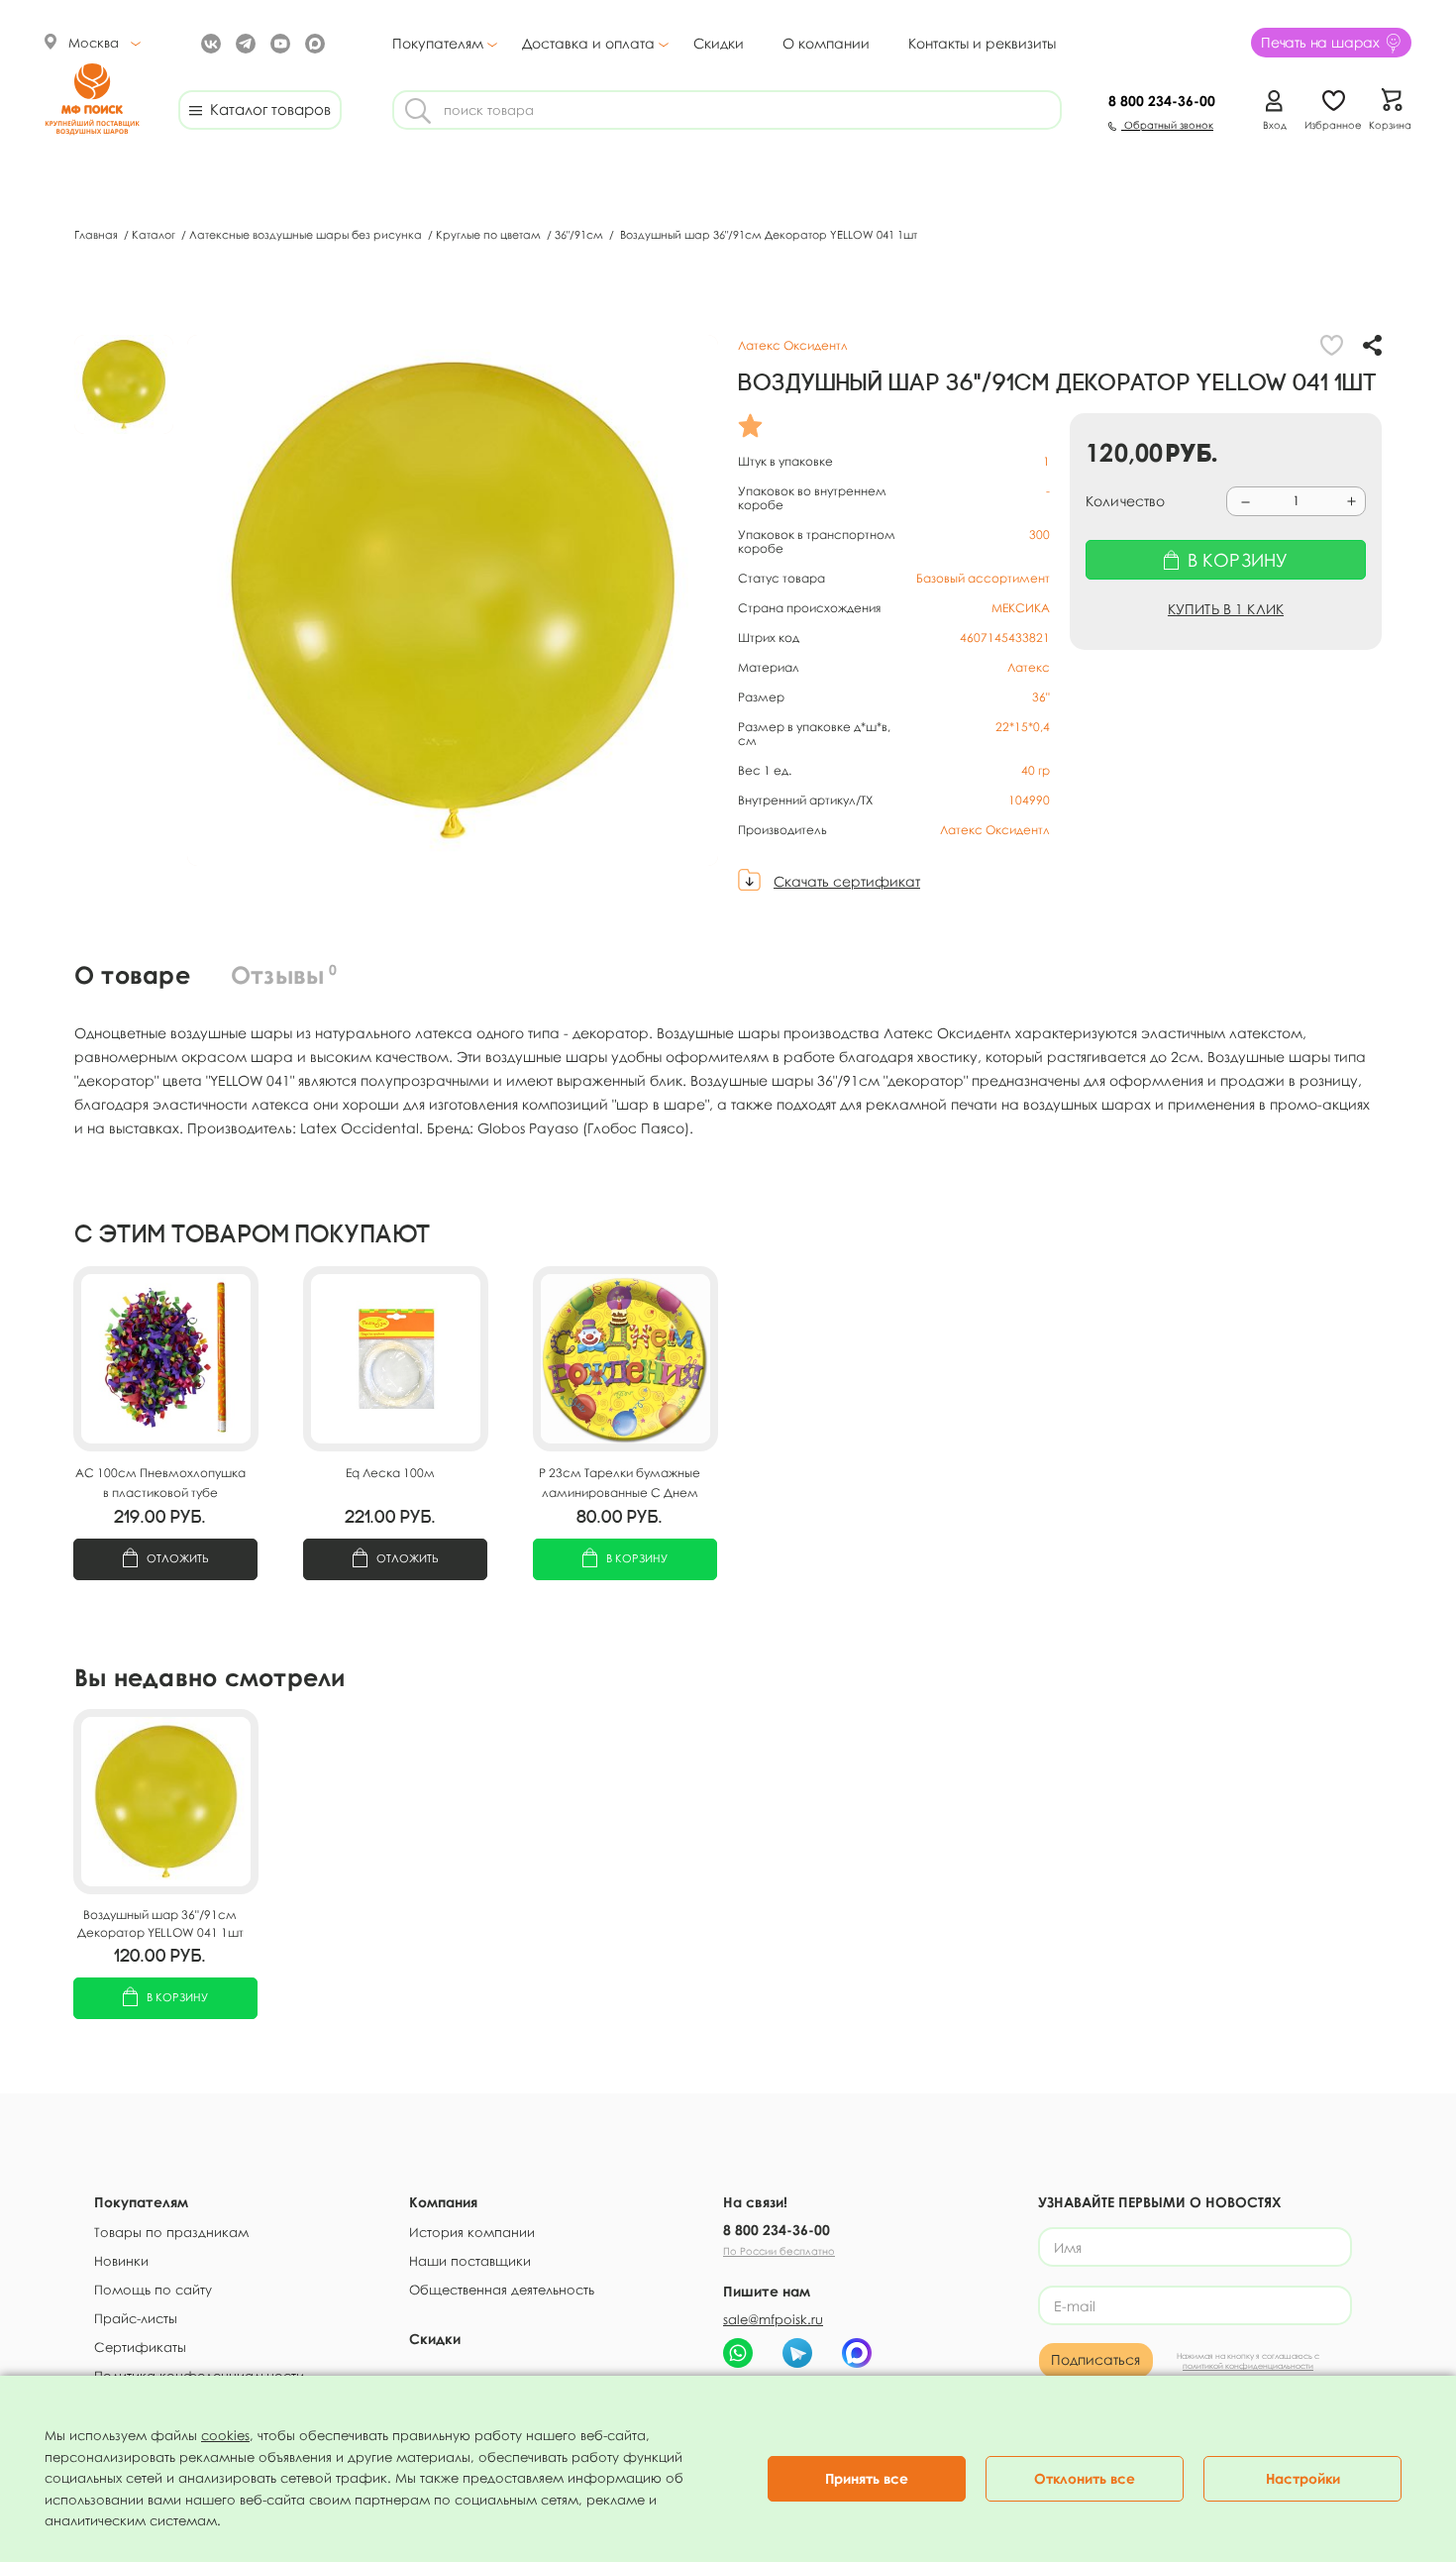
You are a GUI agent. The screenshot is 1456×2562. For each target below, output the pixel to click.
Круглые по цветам (490, 234)
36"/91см (580, 234)
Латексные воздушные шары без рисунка (307, 234)
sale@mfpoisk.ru (773, 2319)
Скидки (719, 43)
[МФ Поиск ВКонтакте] (208, 42)
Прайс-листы (136, 2318)
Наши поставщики (470, 2261)
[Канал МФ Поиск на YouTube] (278, 42)
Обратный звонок (1167, 125)
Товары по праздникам (171, 2232)
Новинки (121, 2261)
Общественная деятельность (502, 2290)
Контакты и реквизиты (982, 43)
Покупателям (438, 44)
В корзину (637, 1558)
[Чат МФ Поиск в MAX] (857, 2353)
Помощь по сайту (153, 2290)
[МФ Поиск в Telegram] (243, 42)
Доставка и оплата (588, 44)
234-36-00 (1162, 101)
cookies (225, 2435)
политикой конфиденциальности (1248, 2366)
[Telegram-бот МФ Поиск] (797, 2353)
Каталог (155, 234)
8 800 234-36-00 (777, 2230)
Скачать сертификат (847, 881)
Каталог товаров (266, 109)
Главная (98, 234)
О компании (826, 43)
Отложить (178, 1558)
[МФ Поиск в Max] (312, 42)
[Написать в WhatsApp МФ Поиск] (738, 2353)
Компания (443, 2202)
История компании (472, 2232)
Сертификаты (140, 2347)
